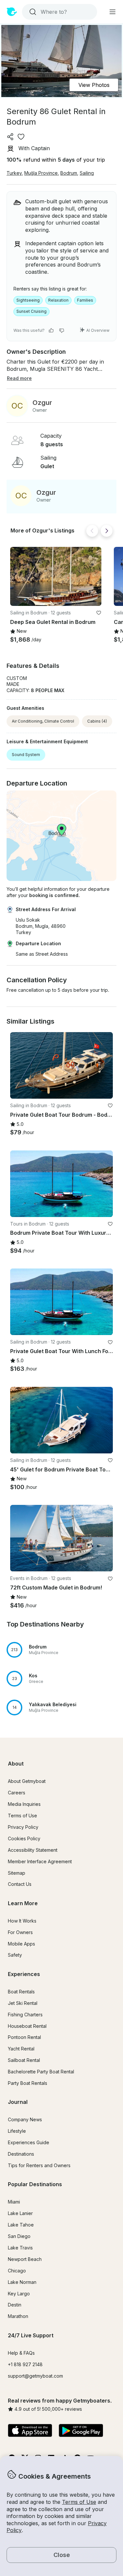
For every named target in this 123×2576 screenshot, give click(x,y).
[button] (56, 576)
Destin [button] (15, 2305)
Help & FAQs (21, 2353)
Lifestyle (17, 2131)
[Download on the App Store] (30, 2431)
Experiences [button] (24, 1974)
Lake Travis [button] (20, 2248)
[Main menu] (113, 12)
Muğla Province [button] (41, 173)
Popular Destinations (35, 2184)
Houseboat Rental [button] (27, 2026)
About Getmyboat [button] (27, 1781)
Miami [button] (14, 2202)
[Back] (92, 531)
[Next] (107, 531)
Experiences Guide (29, 2142)
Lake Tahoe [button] (21, 2225)
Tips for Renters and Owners (39, 2165)
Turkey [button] (14, 173)
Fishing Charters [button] (25, 2015)
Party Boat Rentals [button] (28, 2083)
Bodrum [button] (69, 173)
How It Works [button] (22, 1921)
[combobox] (59, 12)
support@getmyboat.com (35, 2376)
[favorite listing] (21, 137)
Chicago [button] (17, 2271)
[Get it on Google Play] (81, 2431)
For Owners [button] (20, 1932)
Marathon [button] (18, 2316)
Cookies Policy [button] (24, 1838)
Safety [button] (15, 1955)
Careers (17, 1793)
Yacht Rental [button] (21, 2049)
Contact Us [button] (20, 1884)
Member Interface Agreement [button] (40, 1861)
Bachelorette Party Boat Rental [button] (41, 2072)
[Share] (10, 137)
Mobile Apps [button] (21, 1944)
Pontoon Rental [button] (24, 2037)
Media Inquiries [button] (24, 1804)
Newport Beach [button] (25, 2259)
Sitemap (17, 1873)
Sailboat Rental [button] (24, 2060)
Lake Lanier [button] (20, 2213)
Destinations (21, 2154)
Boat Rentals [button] (21, 1992)
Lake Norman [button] (22, 2282)
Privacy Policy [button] (23, 1827)
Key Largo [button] (19, 2294)
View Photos (94, 85)
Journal (18, 2102)
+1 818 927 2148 (25, 2364)
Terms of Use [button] (79, 2502)
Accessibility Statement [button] (33, 1850)
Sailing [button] (87, 173)
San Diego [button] (19, 2236)
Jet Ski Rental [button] (23, 2003)
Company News (25, 2119)
